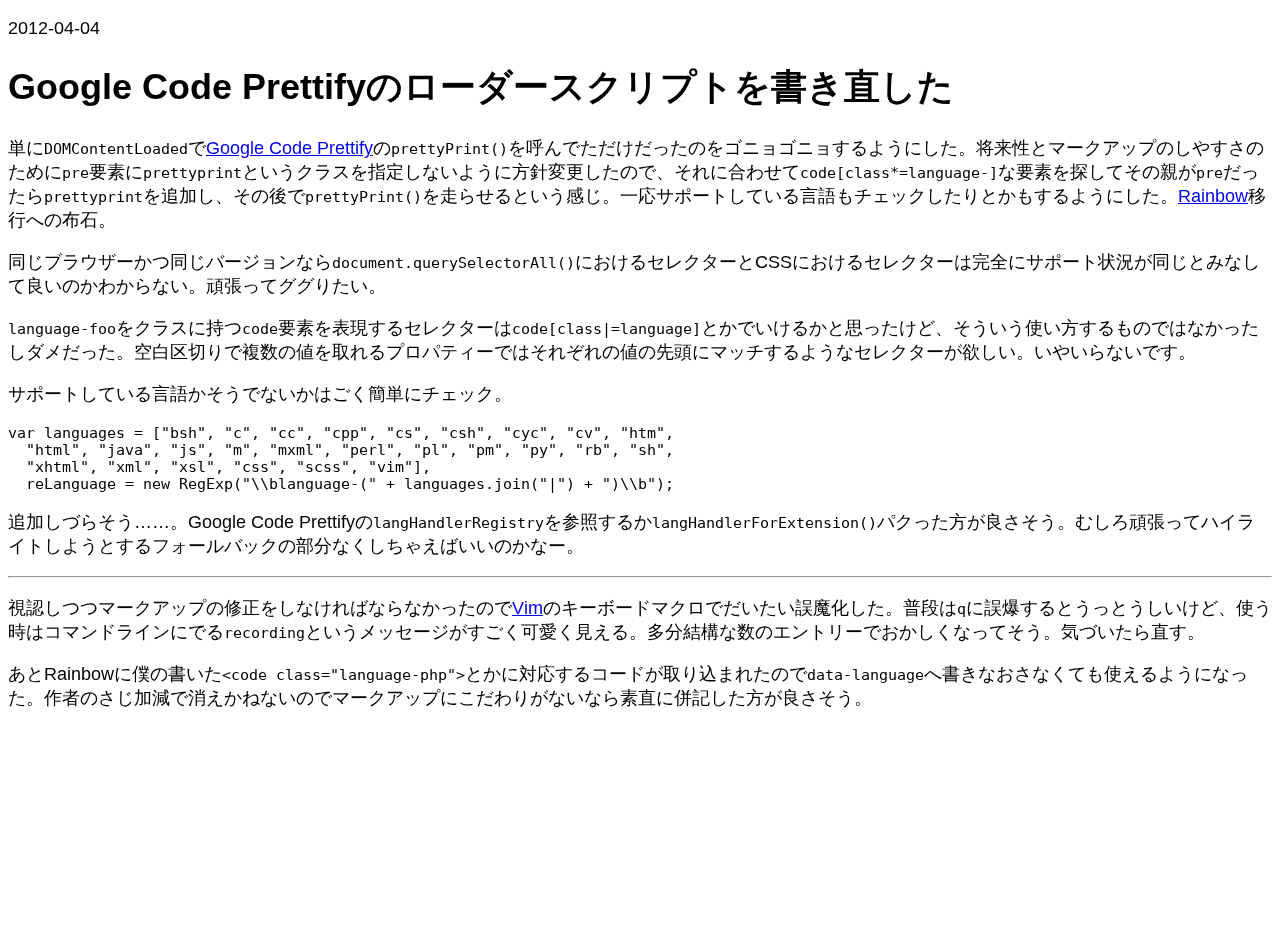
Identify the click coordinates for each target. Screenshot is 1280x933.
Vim (527, 608)
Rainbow (1213, 196)
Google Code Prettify (289, 148)
